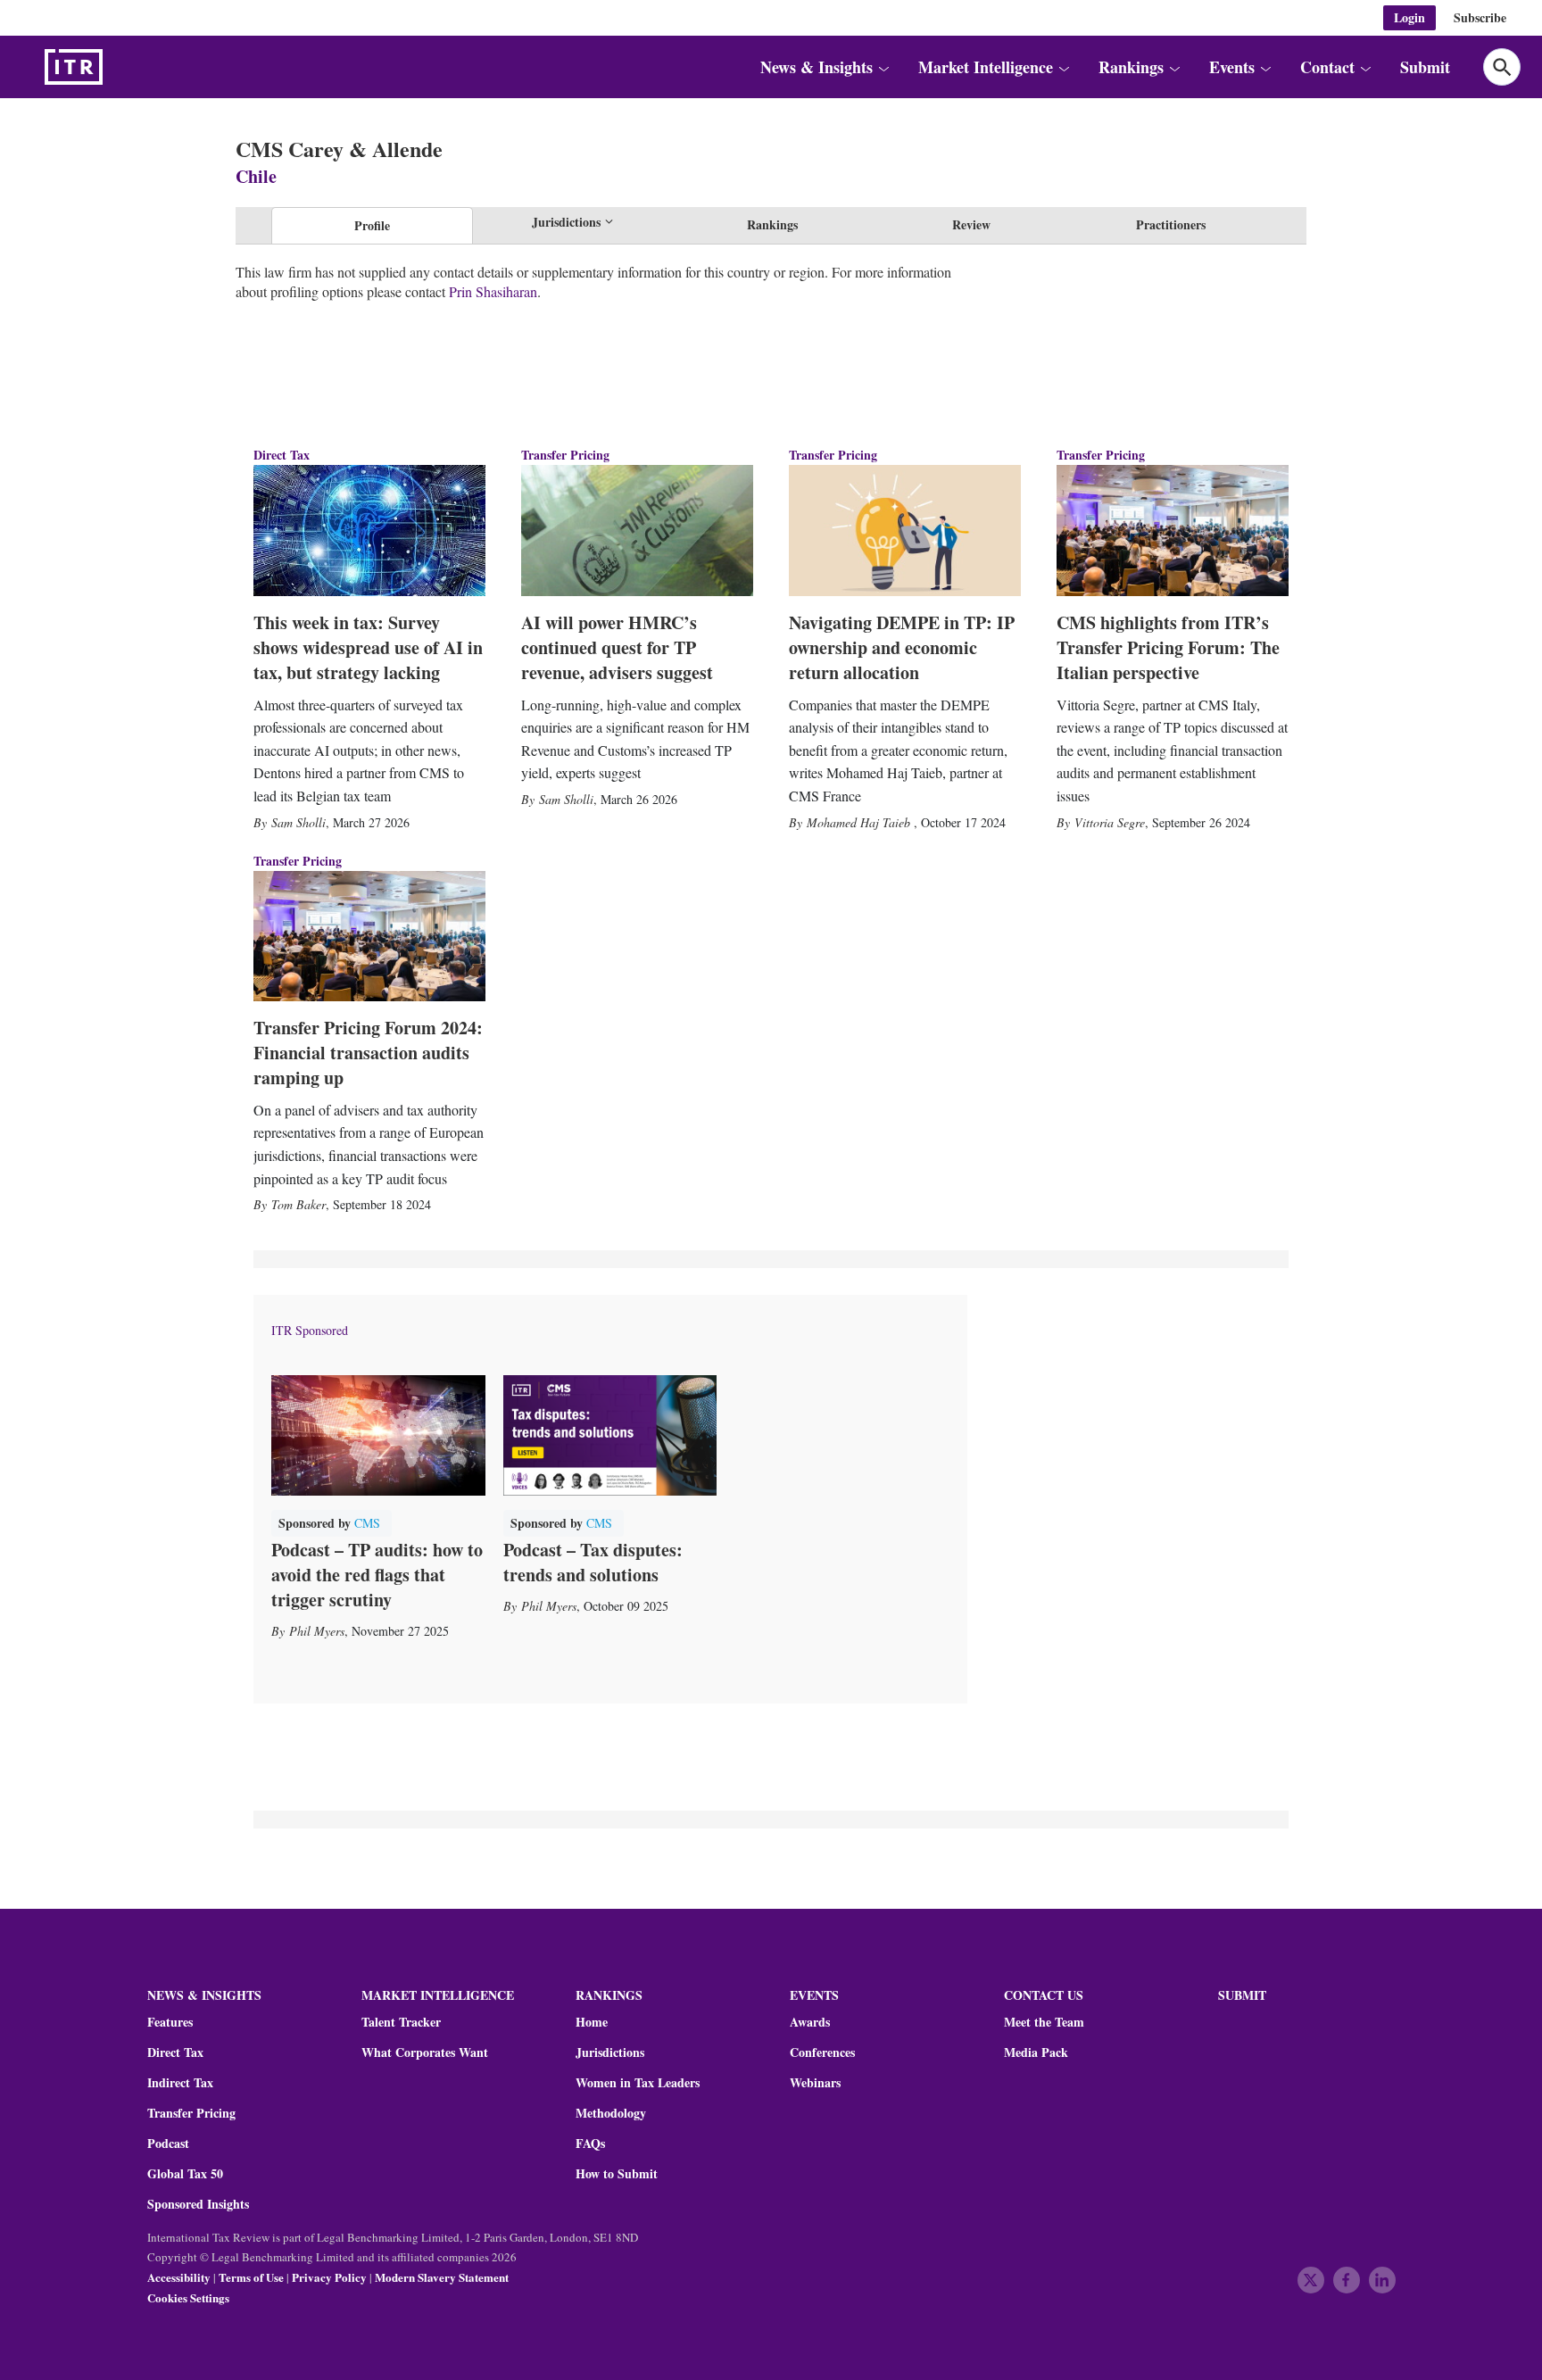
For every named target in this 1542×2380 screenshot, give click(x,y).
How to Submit (617, 2174)
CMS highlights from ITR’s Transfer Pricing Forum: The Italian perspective (1168, 647)
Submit (1425, 67)
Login (1409, 17)
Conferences (822, 2052)
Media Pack (1036, 2052)
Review (971, 224)
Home (592, 2022)
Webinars (815, 2083)
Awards (810, 2022)
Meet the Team (1044, 2022)
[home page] (116, 67)
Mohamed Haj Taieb (860, 822)
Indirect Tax (180, 2083)
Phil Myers (317, 1631)
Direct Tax (282, 455)
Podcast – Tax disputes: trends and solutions (593, 1562)
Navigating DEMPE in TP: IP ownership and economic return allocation (902, 647)
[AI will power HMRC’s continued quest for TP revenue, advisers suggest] (637, 530)
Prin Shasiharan (493, 291)
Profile (372, 225)
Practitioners (1171, 224)
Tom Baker (298, 1204)
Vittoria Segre (1110, 822)
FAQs (590, 2144)
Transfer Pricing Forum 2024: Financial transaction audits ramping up (368, 1053)
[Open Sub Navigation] (883, 67)
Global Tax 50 (185, 2174)
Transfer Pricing (565, 455)
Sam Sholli (298, 822)
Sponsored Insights (198, 2204)
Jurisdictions (610, 2052)
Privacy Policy (329, 2277)
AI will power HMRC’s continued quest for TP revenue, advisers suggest (617, 647)
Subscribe (1480, 17)
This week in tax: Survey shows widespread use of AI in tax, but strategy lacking (368, 647)
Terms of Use (251, 2277)
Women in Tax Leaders (638, 2083)
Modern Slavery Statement (442, 2277)
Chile (256, 176)
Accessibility (179, 2277)
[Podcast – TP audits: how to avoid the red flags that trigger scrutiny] (378, 1435)
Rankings (772, 224)
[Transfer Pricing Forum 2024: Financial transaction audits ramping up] (369, 936)
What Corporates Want (425, 2052)
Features (170, 2022)
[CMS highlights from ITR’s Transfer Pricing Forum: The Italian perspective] (1173, 530)
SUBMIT (1242, 1995)
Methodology (611, 2113)
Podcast (168, 2144)
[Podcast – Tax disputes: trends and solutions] (610, 1435)
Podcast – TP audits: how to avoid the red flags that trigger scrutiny (377, 1575)
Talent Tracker (401, 2022)
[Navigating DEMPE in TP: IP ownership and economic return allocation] (905, 530)
